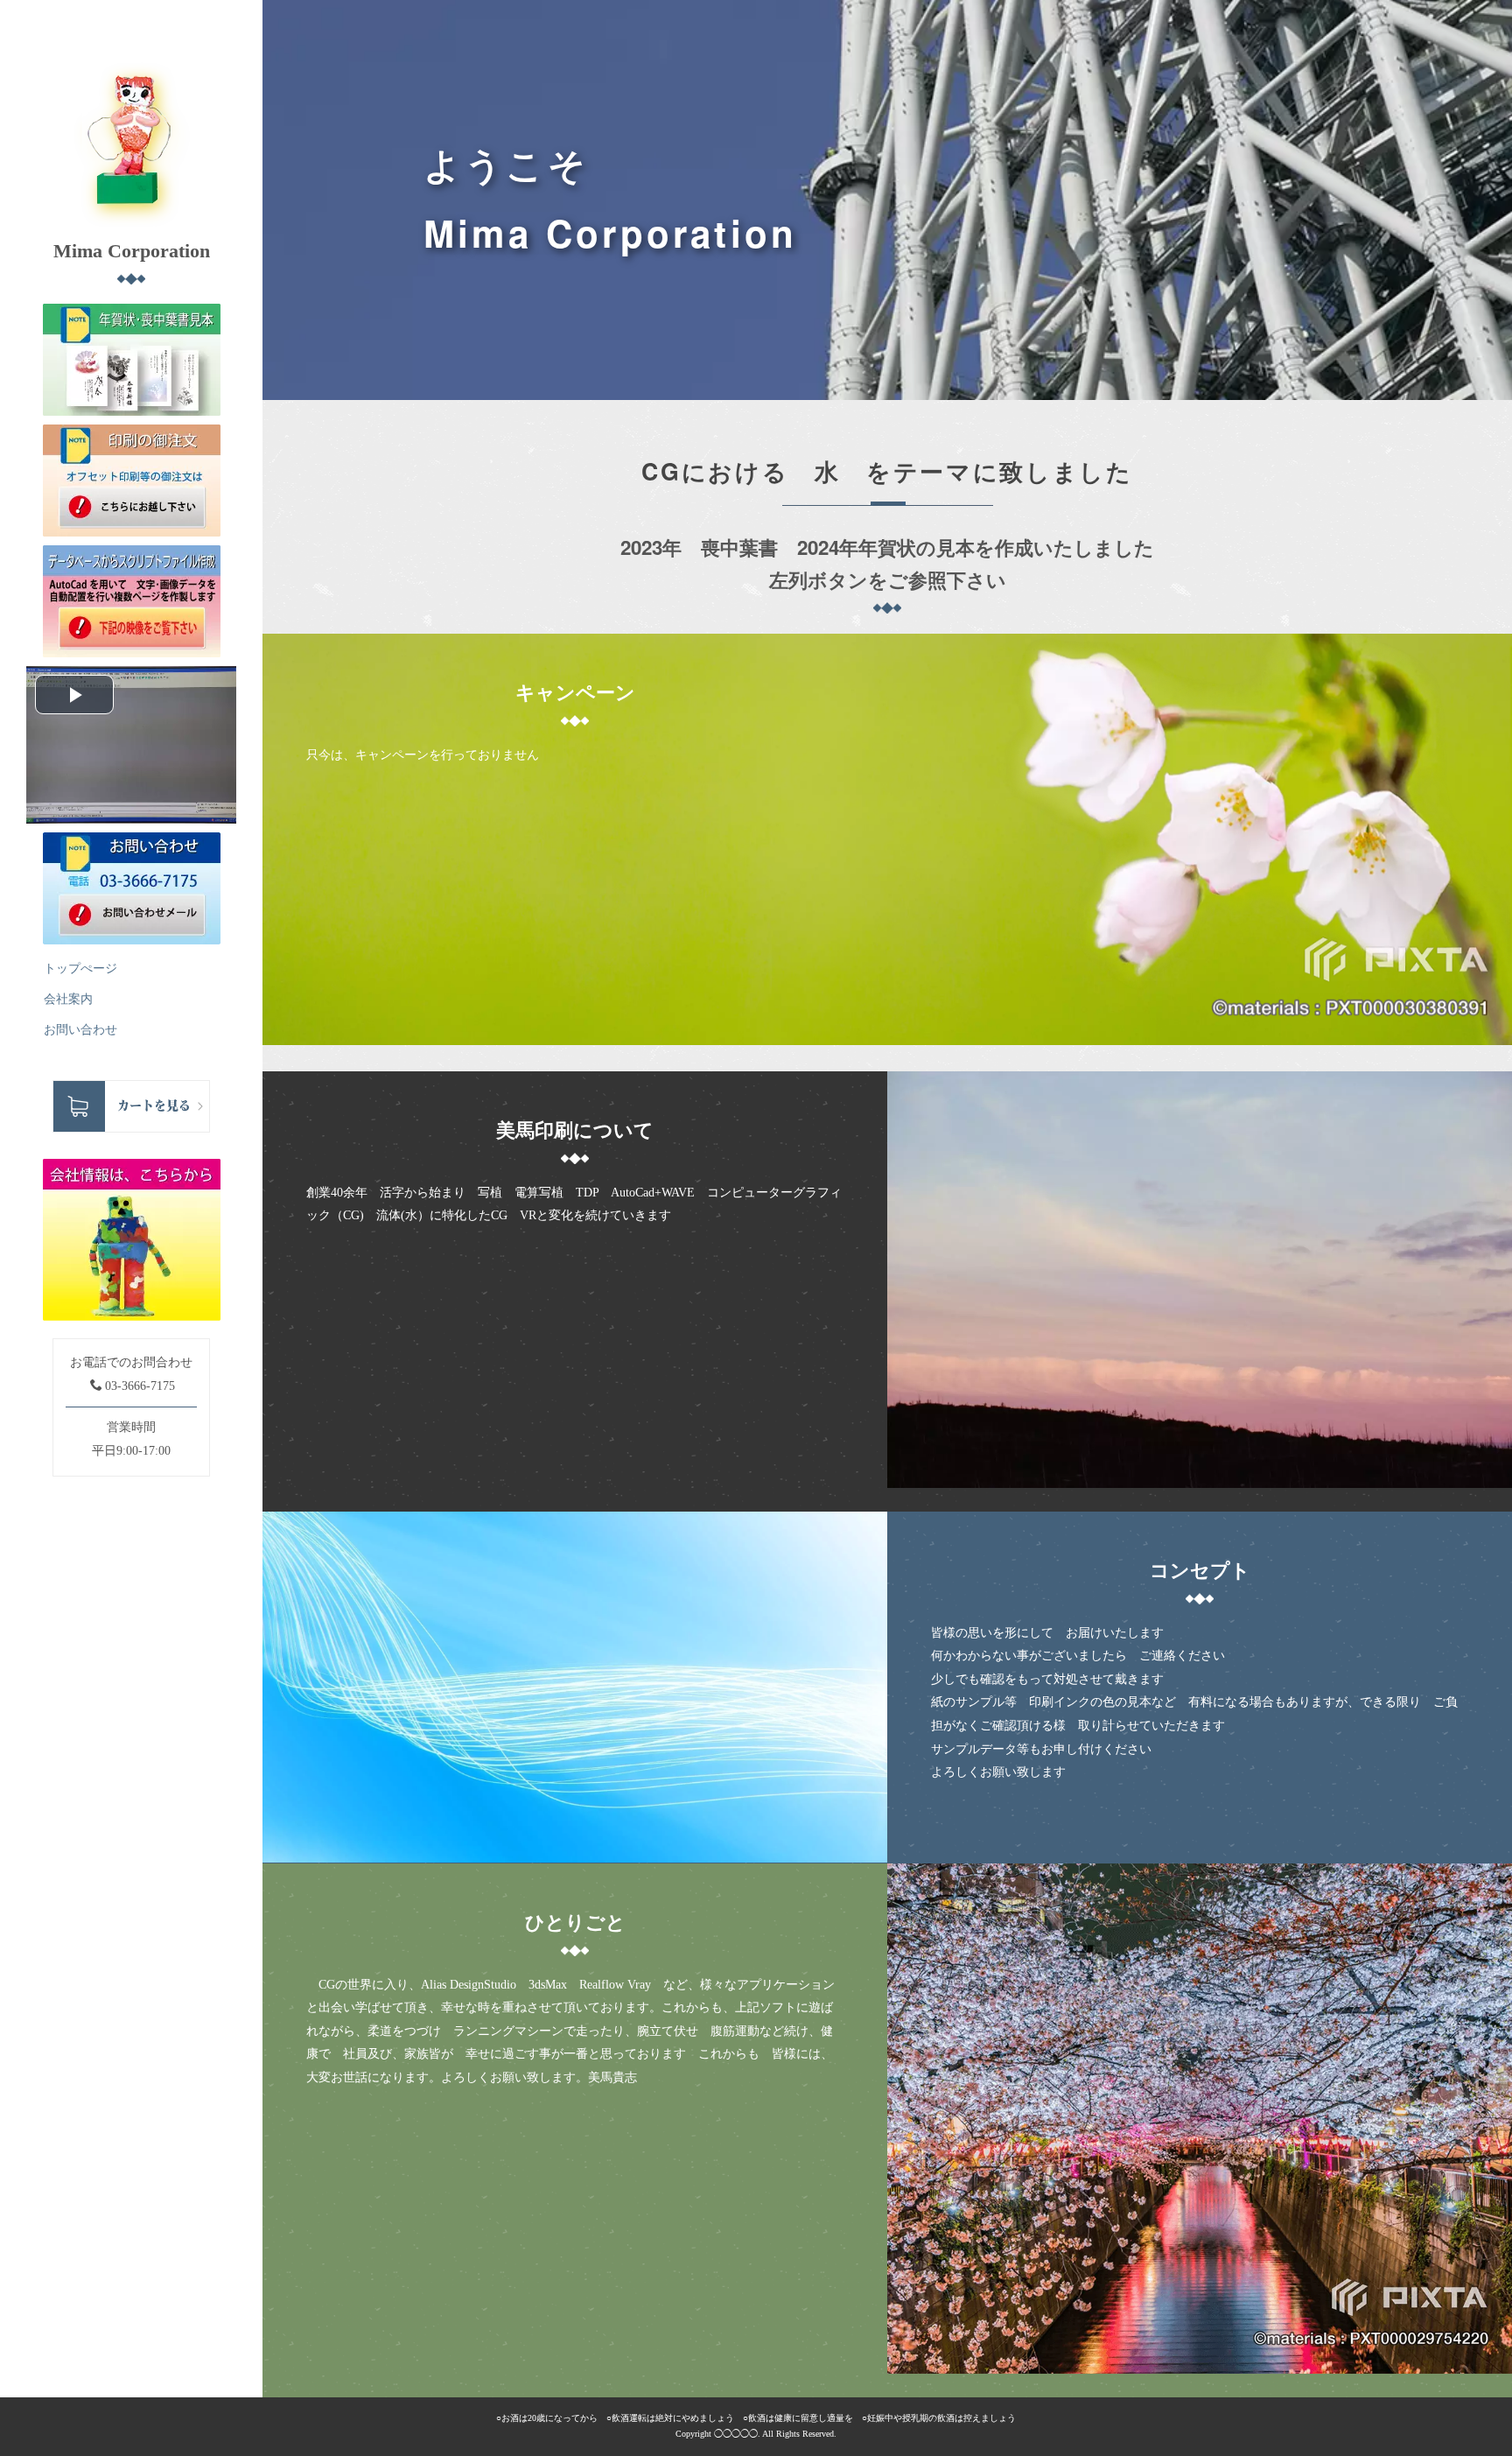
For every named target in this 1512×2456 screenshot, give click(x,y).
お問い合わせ (80, 1030)
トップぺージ (80, 968)
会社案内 (68, 999)
